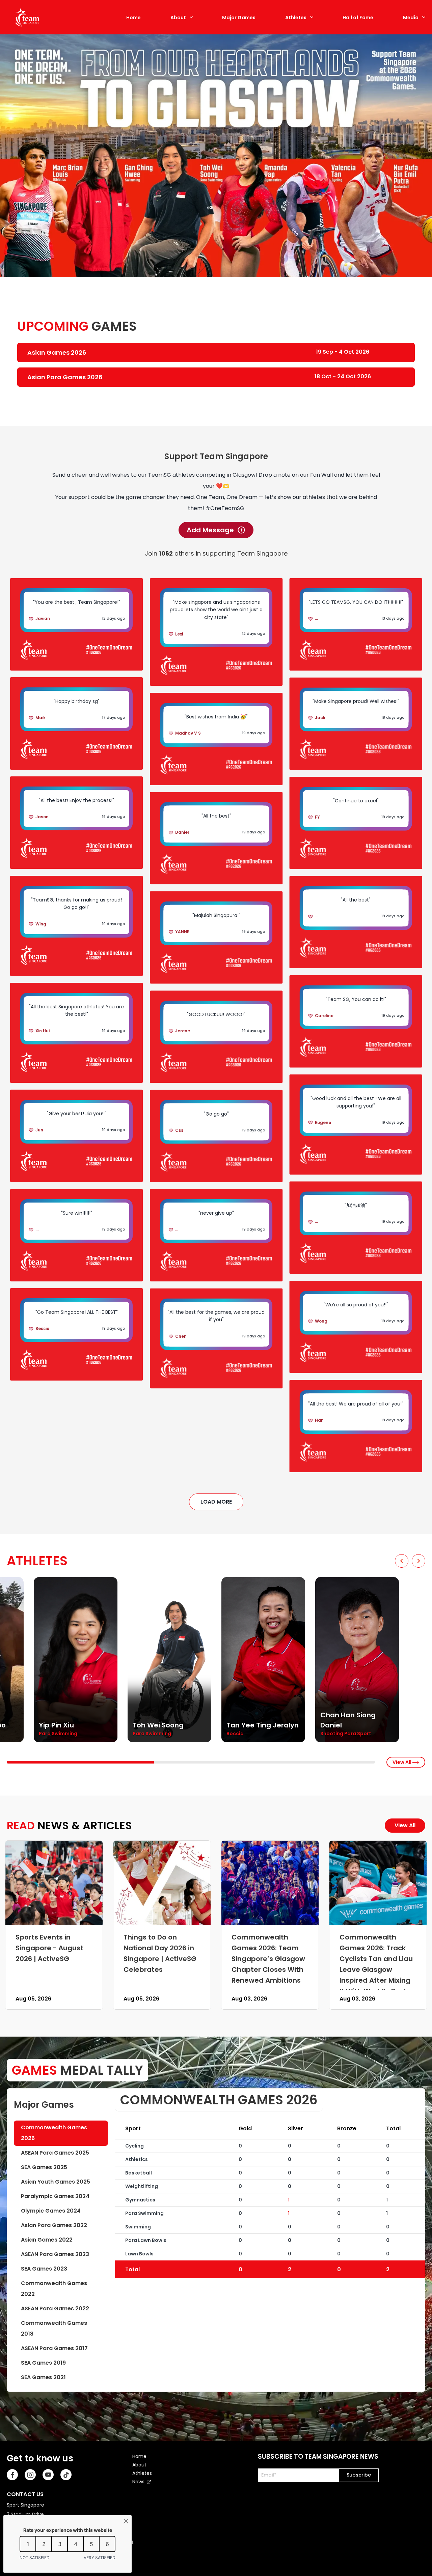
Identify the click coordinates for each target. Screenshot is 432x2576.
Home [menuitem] (139, 2456)
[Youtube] (48, 2475)
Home (133, 18)
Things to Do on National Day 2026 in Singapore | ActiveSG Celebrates (160, 1953)
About (178, 18)
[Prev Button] (402, 1561)
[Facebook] (12, 2475)
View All (402, 1762)
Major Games (239, 18)
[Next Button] (418, 1561)
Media (411, 18)
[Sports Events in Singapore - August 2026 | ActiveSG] (54, 1883)
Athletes (296, 18)
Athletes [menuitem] (142, 2473)
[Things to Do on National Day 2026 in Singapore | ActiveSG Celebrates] (162, 1883)
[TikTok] (66, 2475)
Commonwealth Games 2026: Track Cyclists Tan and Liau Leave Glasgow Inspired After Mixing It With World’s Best (376, 1964)
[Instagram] (30, 2475)
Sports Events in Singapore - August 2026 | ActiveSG (49, 1948)
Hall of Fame (358, 18)
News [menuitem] (138, 2482)
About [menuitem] (139, 2465)
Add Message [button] (210, 530)
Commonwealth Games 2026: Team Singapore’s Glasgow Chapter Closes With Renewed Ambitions (268, 1959)
